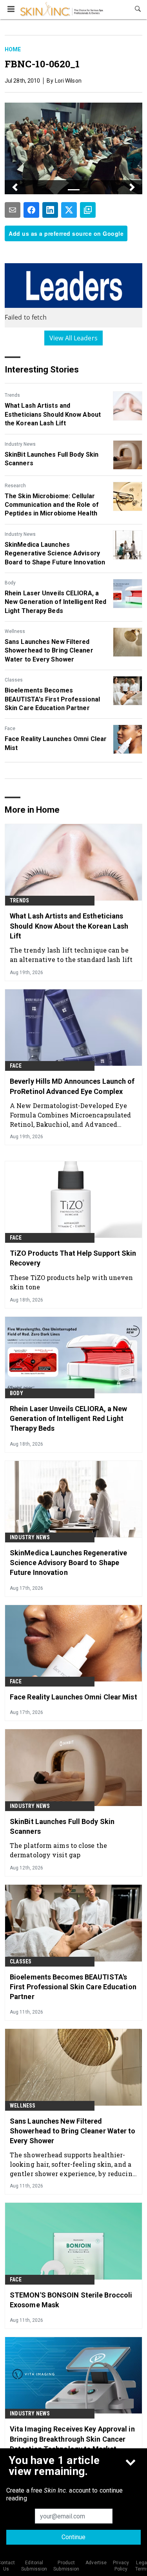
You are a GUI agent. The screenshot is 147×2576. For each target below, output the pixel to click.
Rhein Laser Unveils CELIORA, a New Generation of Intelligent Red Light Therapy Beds (55, 602)
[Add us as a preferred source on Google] (88, 210)
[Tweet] (69, 210)
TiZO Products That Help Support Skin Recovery (73, 1258)
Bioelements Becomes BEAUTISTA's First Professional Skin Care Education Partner (52, 699)
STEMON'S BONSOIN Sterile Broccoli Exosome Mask (71, 2300)
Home (13, 49)
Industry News (20, 444)
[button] (15, 187)
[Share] (31, 210)
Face (10, 729)
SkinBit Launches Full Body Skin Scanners (52, 459)
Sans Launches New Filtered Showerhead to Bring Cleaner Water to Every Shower (49, 651)
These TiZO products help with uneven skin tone (72, 1282)
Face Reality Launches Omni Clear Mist (56, 743)
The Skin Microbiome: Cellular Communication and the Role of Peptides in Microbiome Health (52, 505)
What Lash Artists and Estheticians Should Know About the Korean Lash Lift (53, 414)
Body (10, 583)
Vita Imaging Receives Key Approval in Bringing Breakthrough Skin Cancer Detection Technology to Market (72, 2439)
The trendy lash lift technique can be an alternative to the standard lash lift (71, 955)
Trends (12, 395)
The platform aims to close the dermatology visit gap (58, 1850)
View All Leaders (73, 338)
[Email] (13, 210)
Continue (73, 2537)
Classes (14, 680)
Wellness (15, 631)
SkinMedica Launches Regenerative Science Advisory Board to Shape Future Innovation (55, 553)
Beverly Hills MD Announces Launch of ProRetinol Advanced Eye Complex (72, 1086)
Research (15, 486)
